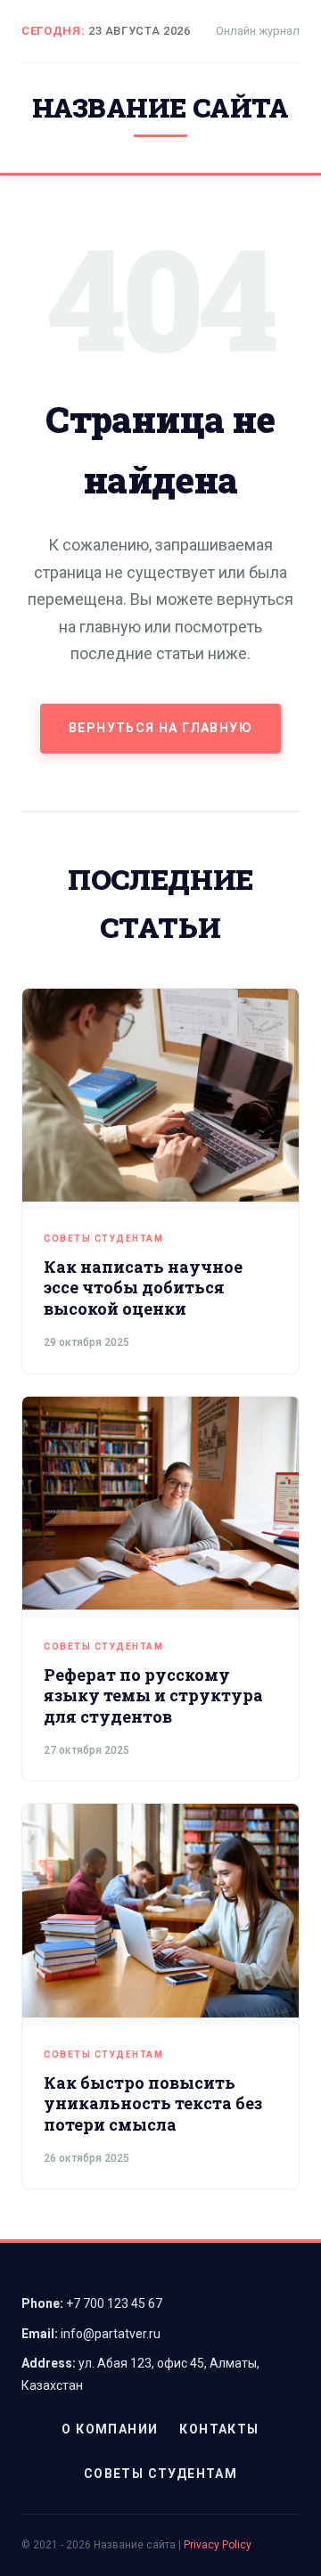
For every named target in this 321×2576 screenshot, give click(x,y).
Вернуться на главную (160, 728)
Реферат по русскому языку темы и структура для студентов (153, 1696)
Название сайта (160, 107)
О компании (110, 2429)
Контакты (219, 2429)
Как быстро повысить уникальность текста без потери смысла (153, 2103)
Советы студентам (103, 1239)
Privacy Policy (218, 2545)
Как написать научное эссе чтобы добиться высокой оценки (143, 1288)
